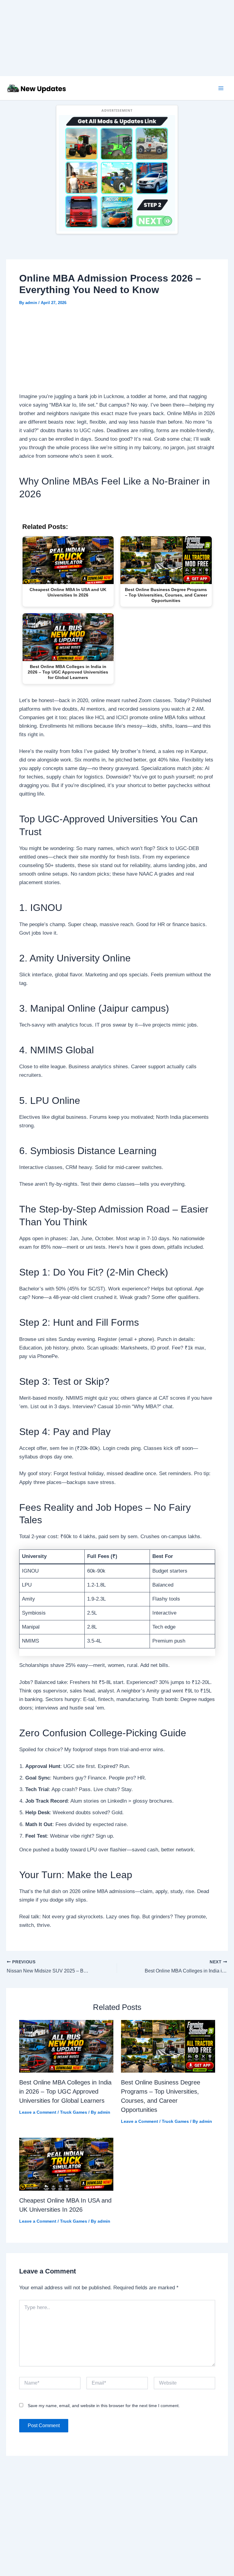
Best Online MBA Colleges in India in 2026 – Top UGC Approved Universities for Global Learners (65, 2091)
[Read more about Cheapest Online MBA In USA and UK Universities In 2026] (66, 2164)
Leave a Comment (38, 2112)
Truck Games (74, 2112)
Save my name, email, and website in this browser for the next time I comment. (104, 2406)
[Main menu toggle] (221, 88)
